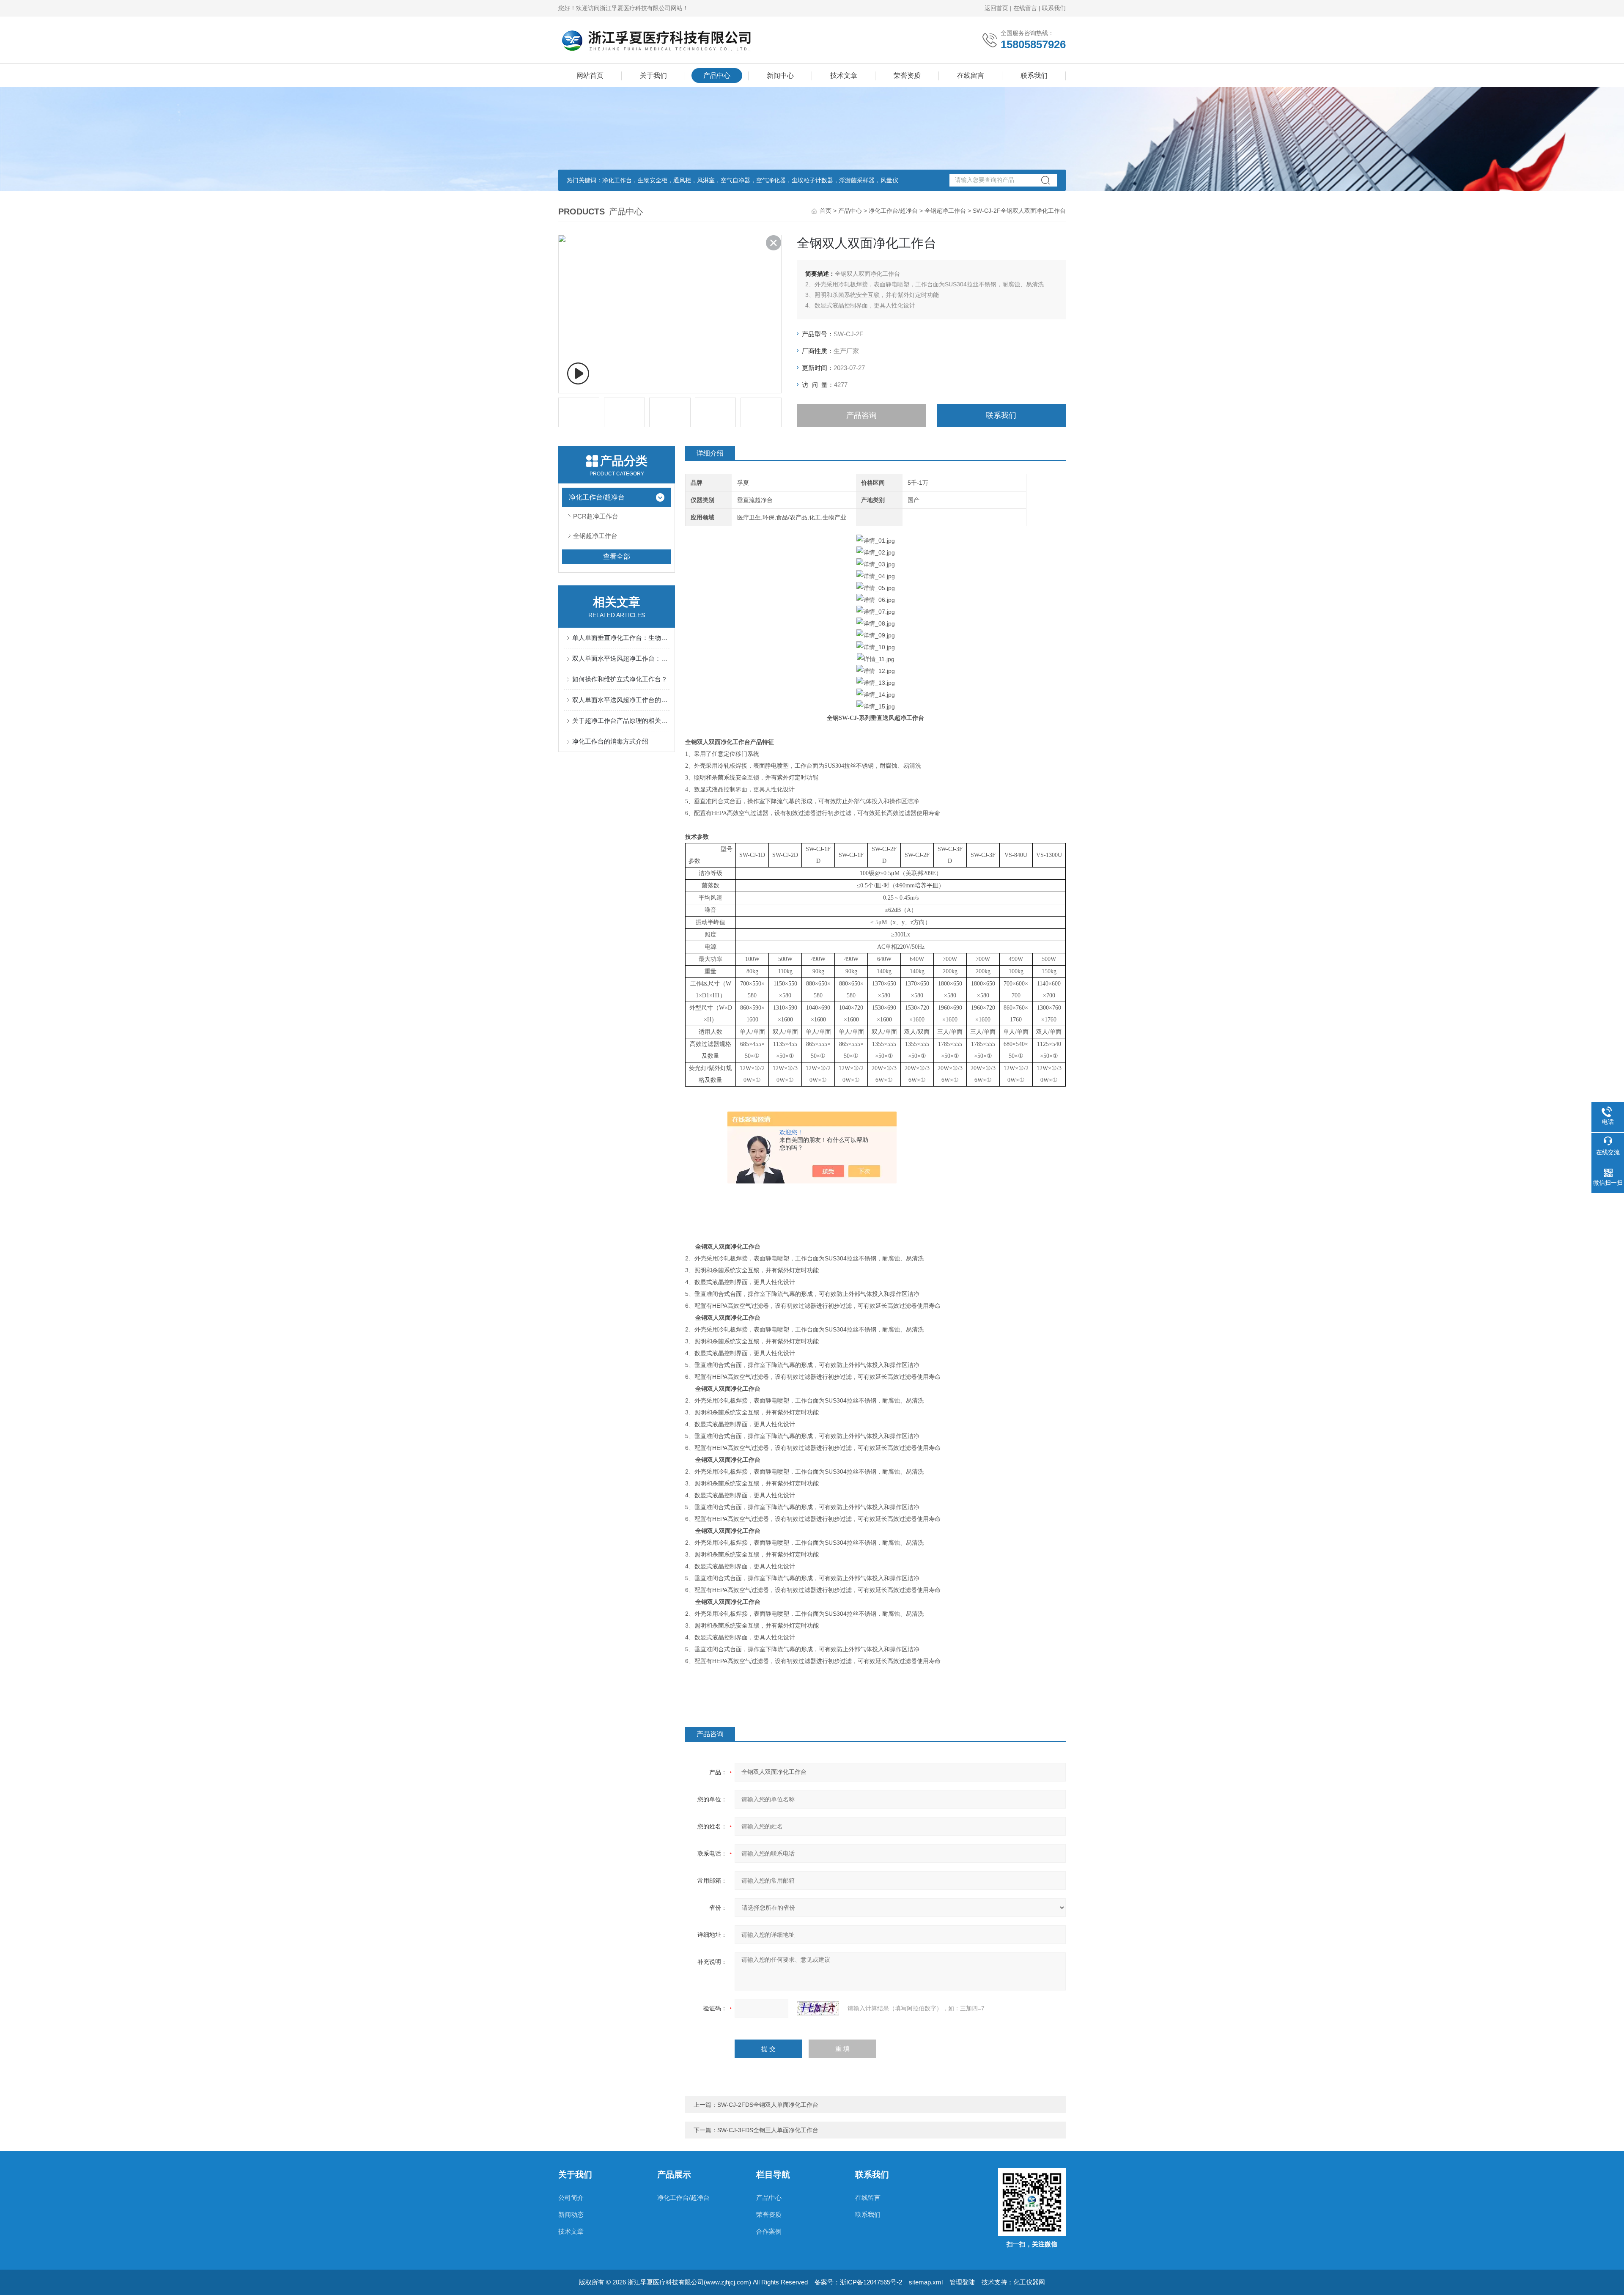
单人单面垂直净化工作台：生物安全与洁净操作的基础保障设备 (621, 638)
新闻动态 (571, 2214)
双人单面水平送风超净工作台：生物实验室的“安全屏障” (621, 658)
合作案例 (769, 2231)
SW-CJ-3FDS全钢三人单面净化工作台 (768, 2130)
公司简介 (571, 2198)
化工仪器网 (1029, 2282)
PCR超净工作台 (596, 516)
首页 (826, 211)
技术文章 (844, 75)
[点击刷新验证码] (818, 2008)
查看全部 (617, 556)
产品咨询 (861, 415)
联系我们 (1054, 8)
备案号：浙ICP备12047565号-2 (858, 2282)
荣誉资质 (907, 75)
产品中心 (717, 75)
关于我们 (653, 75)
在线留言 (1025, 8)
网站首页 (590, 75)
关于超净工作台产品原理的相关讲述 (621, 721)
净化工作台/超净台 (893, 211)
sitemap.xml (926, 2282)
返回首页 (996, 8)
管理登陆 (962, 2282)
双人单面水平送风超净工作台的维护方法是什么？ (621, 700)
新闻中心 (780, 75)
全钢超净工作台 (945, 211)
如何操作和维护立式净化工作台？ (620, 679)
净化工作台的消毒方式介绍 (610, 741)
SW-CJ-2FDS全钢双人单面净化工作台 (768, 2105)
